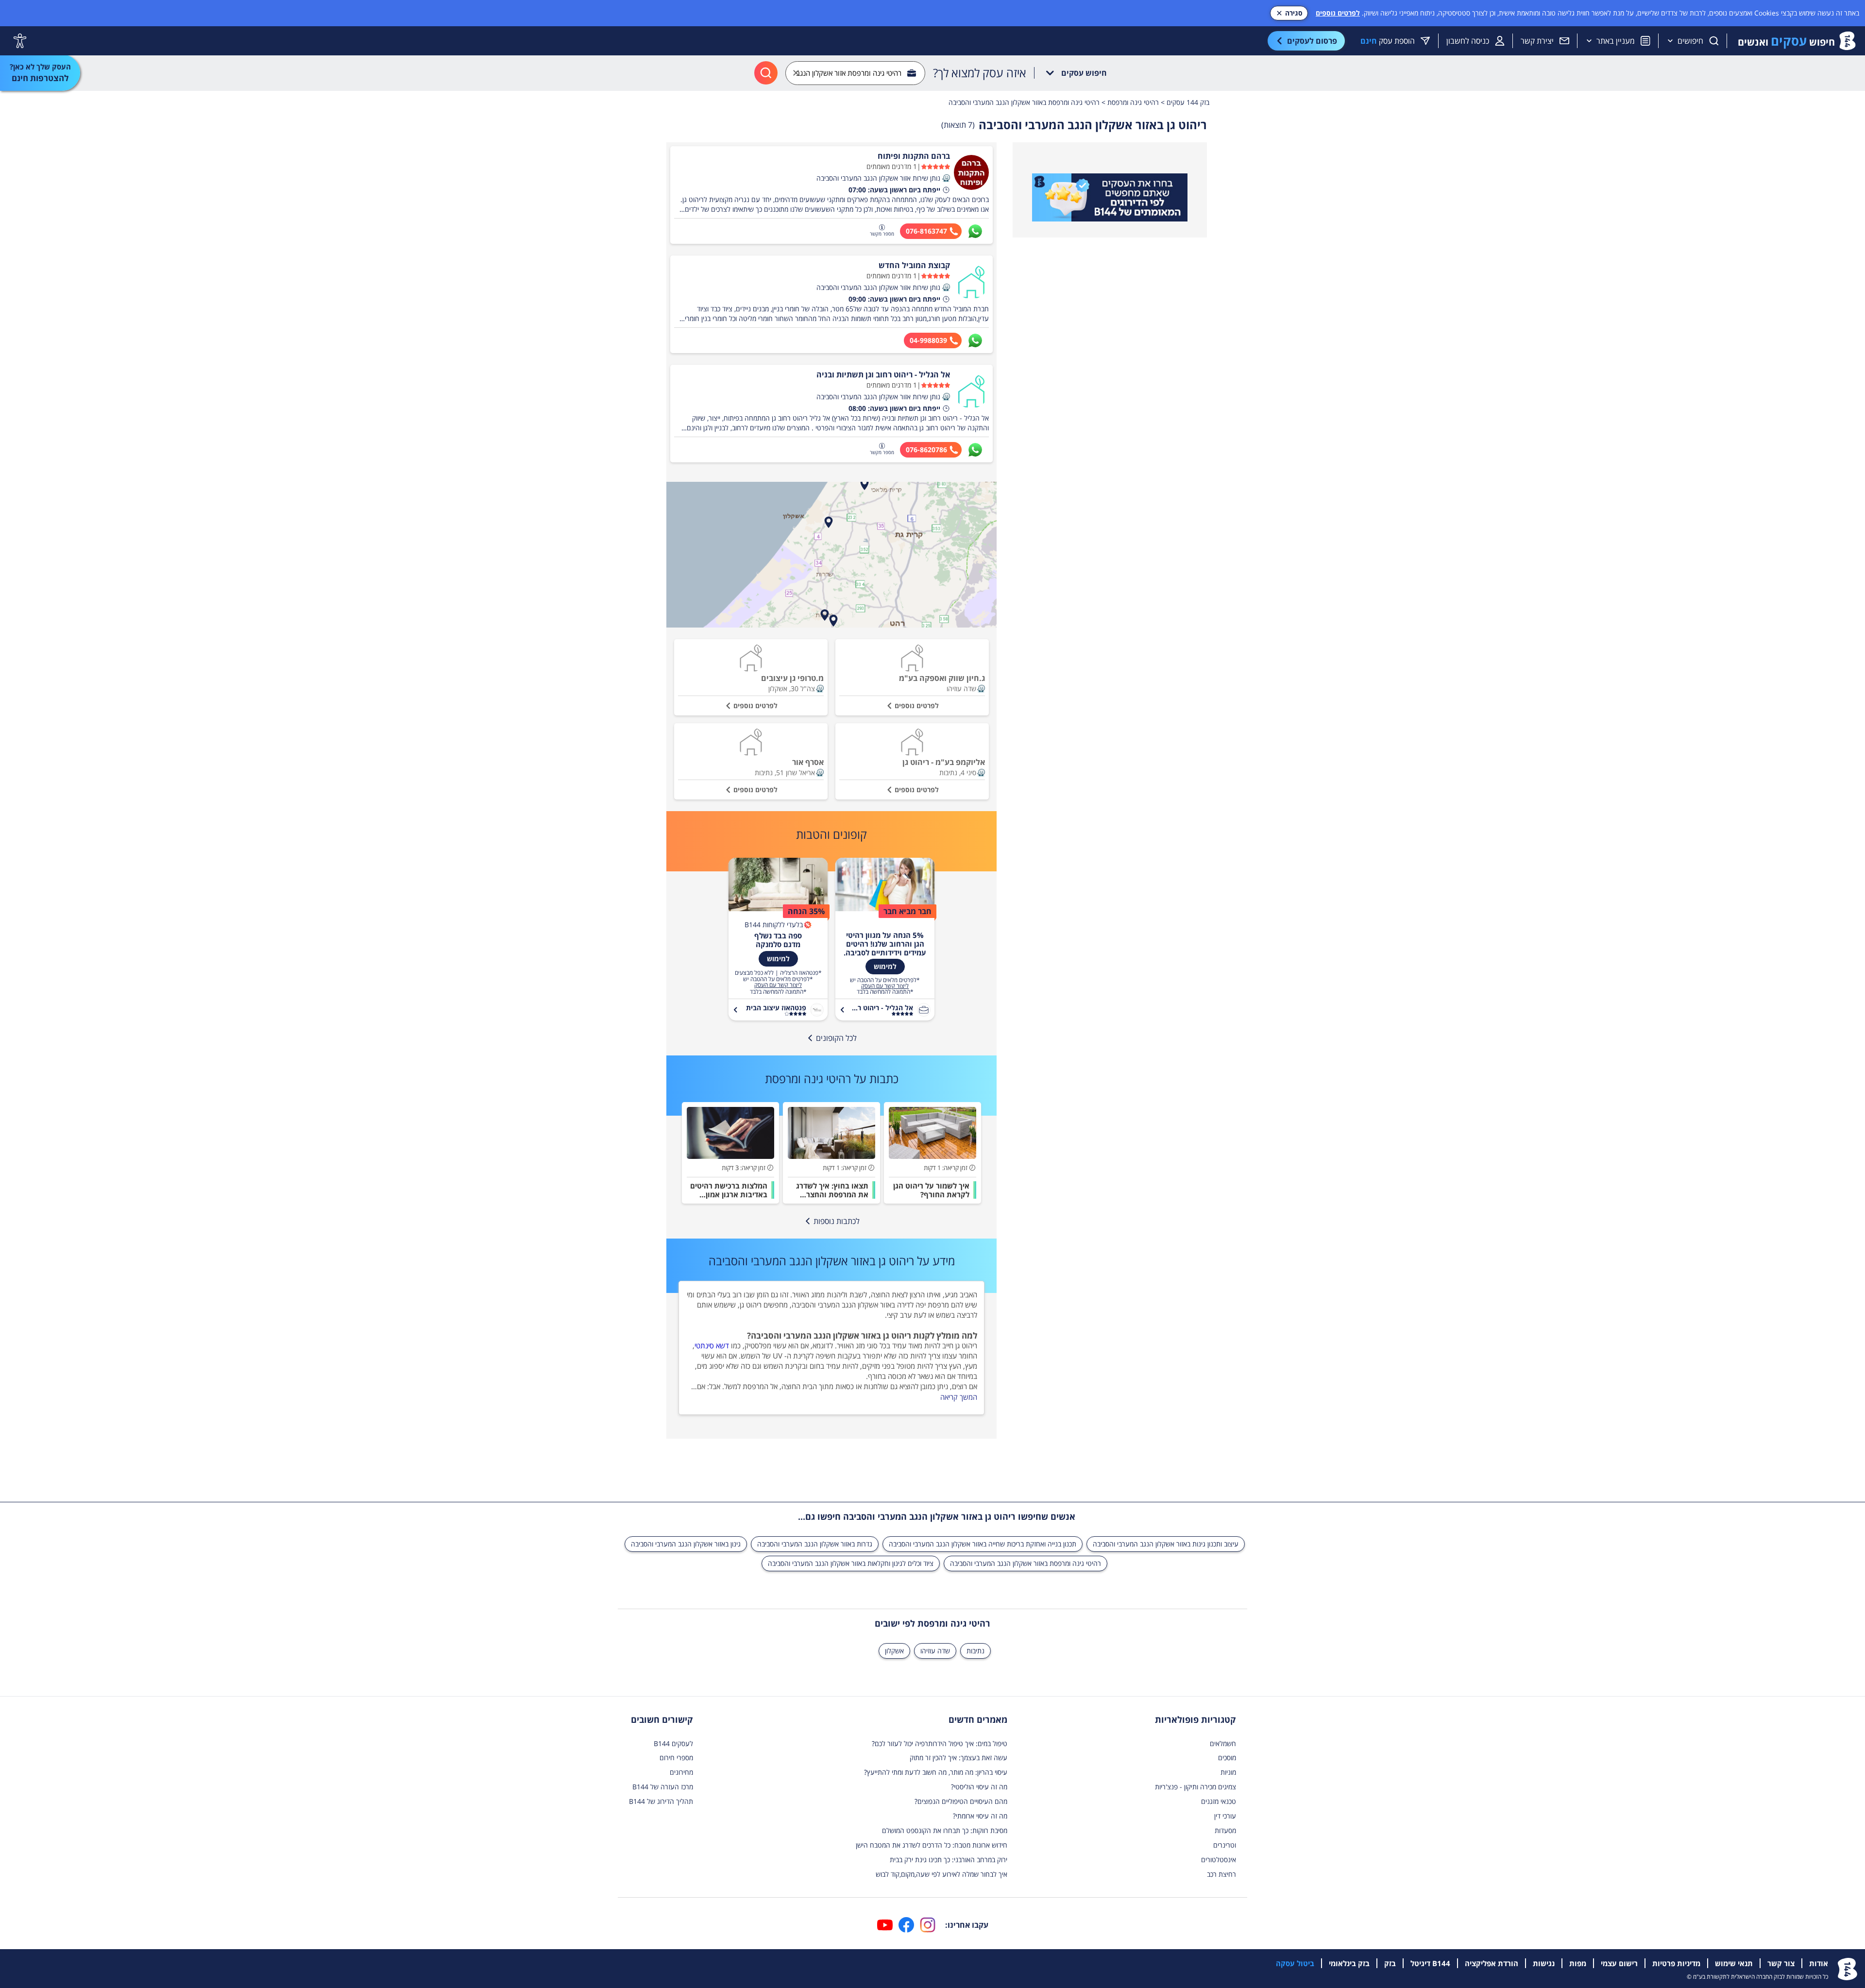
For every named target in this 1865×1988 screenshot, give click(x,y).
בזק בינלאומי (1349, 1963)
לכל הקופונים (836, 1038)
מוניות (1228, 1772)
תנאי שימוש (1734, 1963)
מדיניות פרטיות (1676, 1963)
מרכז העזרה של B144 (663, 1787)
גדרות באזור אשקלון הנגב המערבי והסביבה (815, 1544)
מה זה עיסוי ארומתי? (980, 1816)
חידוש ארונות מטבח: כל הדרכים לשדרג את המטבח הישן (932, 1845)
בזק (1390, 1963)
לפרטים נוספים (1338, 13)
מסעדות (1225, 1830)
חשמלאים (1223, 1743)
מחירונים (681, 1772)
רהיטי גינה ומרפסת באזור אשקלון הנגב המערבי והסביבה (1026, 1563)
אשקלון (894, 1651)
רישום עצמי (1619, 1963)
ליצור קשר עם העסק (885, 986)
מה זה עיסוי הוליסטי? (979, 1787)
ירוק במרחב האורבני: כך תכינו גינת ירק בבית (949, 1860)
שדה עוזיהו (935, 1651)
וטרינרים (1225, 1845)
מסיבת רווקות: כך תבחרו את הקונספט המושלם (945, 1830)
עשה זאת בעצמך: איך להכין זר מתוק (958, 1758)
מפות (1578, 1963)
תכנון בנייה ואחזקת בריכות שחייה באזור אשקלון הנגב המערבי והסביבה (983, 1544)
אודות (1819, 1963)
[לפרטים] (1110, 198)
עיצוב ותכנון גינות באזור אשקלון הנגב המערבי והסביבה (1166, 1544)
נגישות (1544, 1963)
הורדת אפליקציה (1492, 1963)
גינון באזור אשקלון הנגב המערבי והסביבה (686, 1544)
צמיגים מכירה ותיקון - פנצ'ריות (1195, 1787)
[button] (946, 178)
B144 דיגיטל (1430, 1963)
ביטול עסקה (1295, 1963)
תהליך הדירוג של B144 (661, 1801)
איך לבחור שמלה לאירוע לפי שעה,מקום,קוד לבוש (941, 1874)
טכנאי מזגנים (1219, 1801)
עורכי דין (1225, 1816)
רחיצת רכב (1221, 1874)
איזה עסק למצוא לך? (980, 73)
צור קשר (1781, 1963)
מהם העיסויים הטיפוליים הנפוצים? (961, 1801)
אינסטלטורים (1219, 1860)
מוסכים (1227, 1758)
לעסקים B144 (673, 1743)
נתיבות (975, 1651)
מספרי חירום (676, 1758)
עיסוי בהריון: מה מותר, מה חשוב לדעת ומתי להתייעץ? (936, 1772)
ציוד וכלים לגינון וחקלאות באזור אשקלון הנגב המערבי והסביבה (851, 1563)
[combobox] (855, 73)
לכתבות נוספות (837, 1221)
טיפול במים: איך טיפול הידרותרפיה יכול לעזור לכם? (940, 1743)
